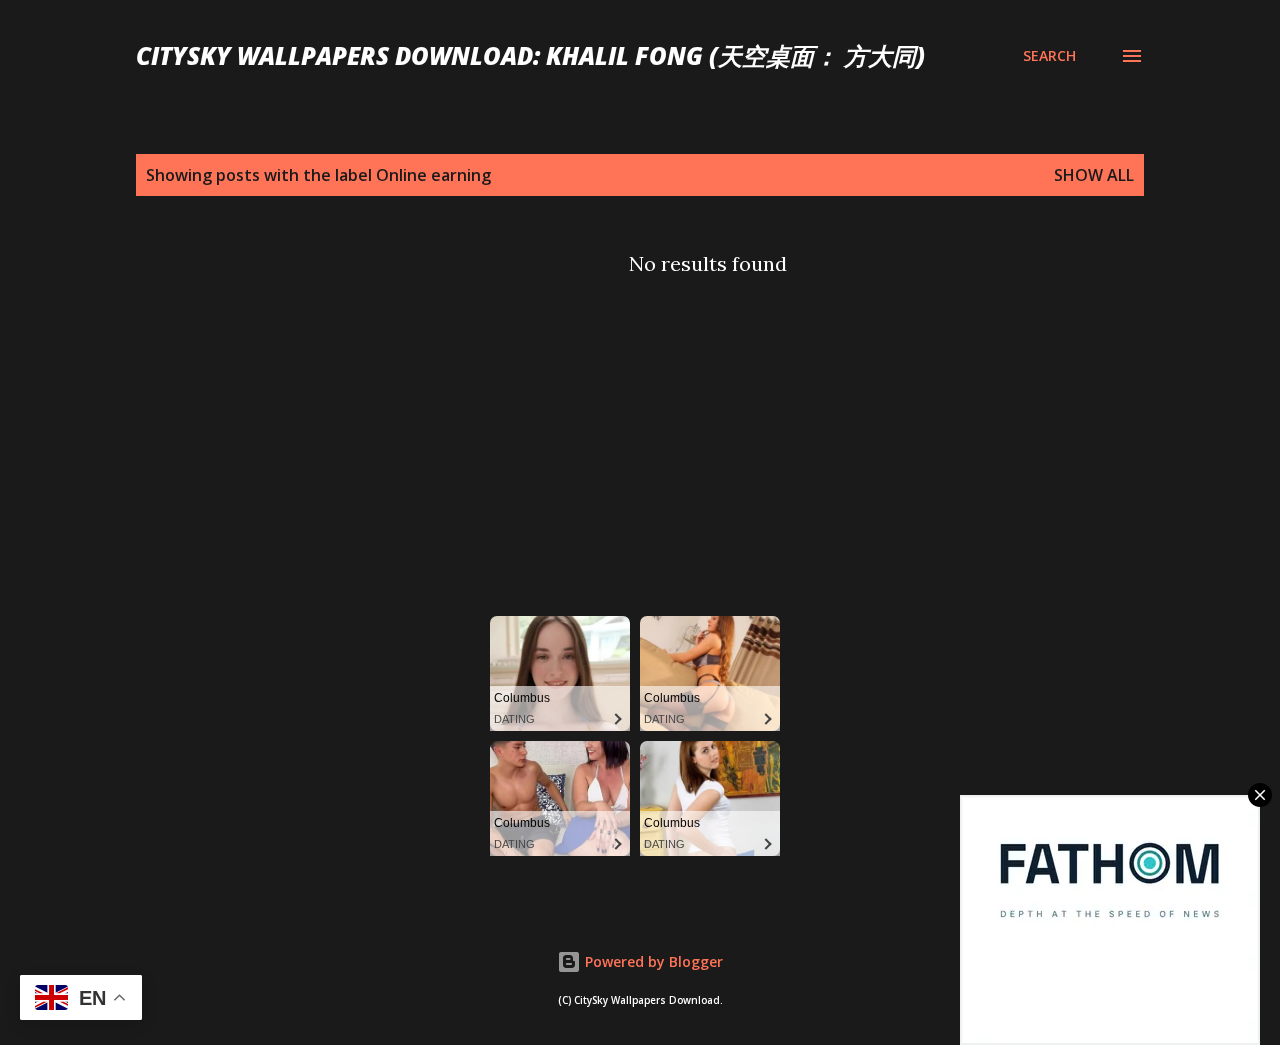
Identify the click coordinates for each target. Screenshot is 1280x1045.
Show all (1094, 175)
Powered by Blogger (652, 961)
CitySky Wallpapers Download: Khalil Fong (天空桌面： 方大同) (530, 55)
